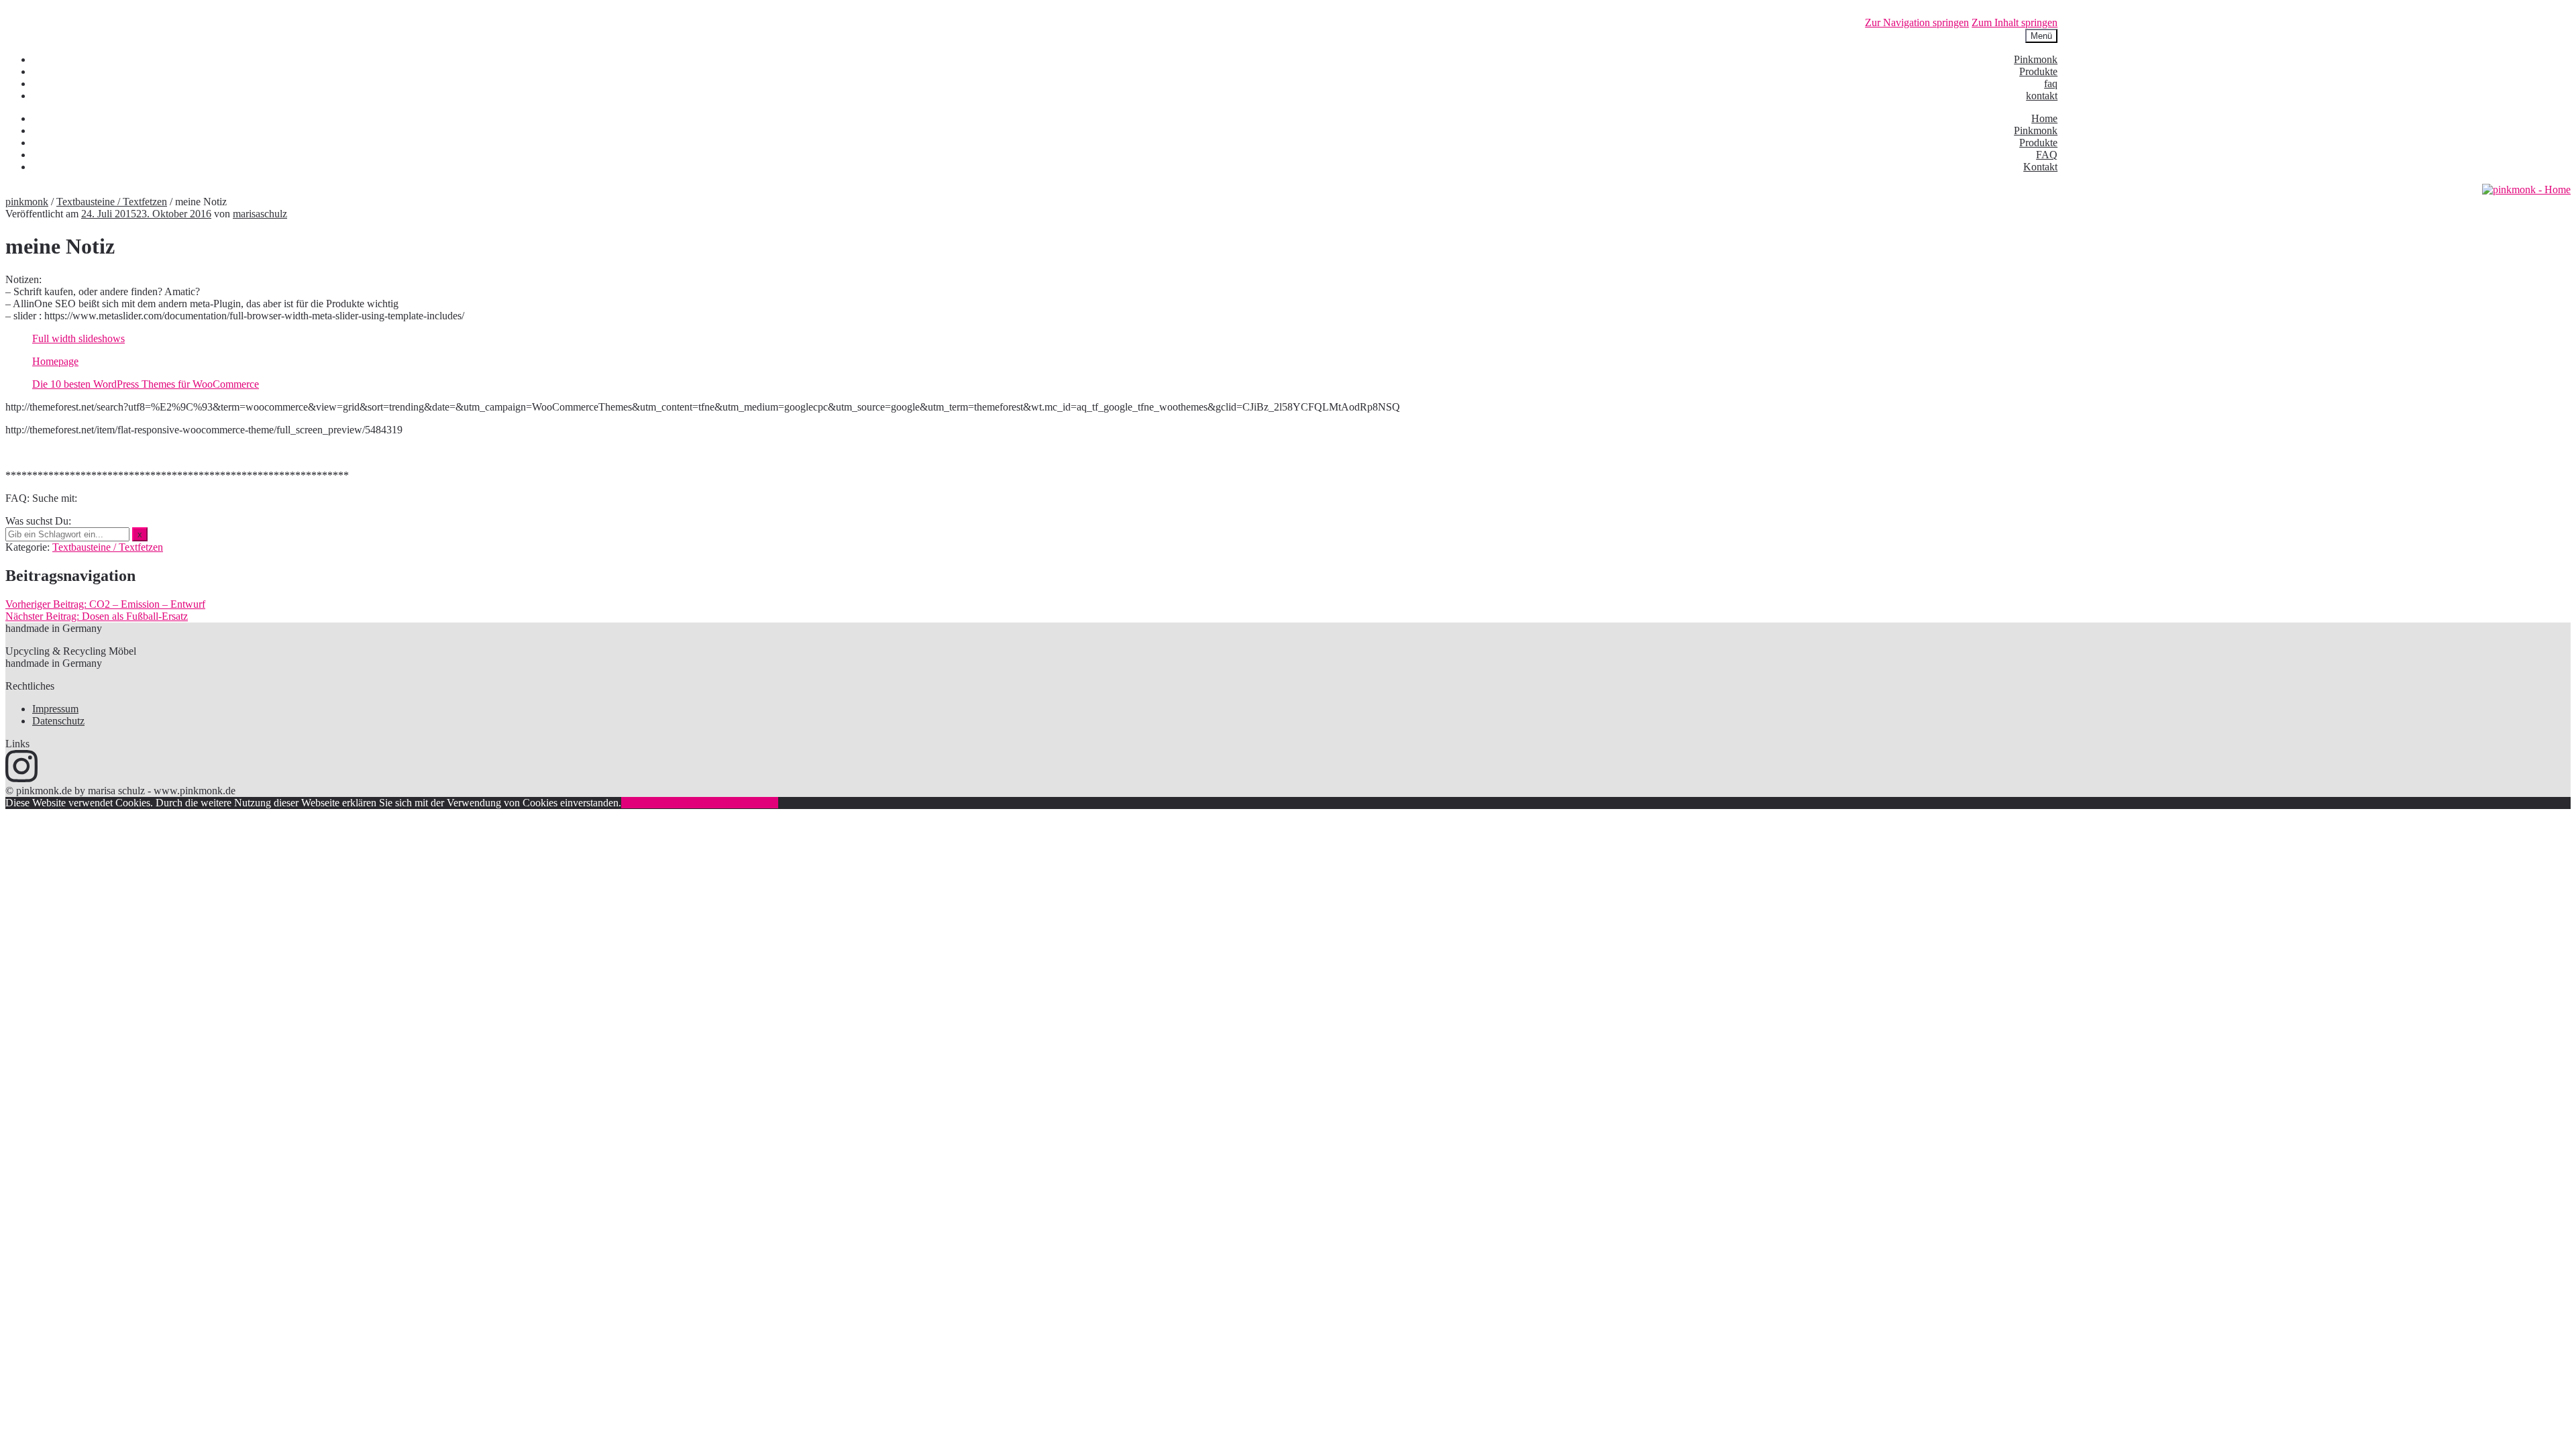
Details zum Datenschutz (726, 803)
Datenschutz (58, 721)
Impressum (55, 709)
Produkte (2038, 71)
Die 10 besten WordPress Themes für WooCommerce (146, 384)
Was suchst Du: (38, 521)
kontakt (2042, 96)
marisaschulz (260, 214)
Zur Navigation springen (1917, 22)
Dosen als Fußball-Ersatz (97, 616)
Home (2044, 118)
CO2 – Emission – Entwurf (105, 604)
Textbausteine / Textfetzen (112, 202)
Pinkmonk (2036, 59)
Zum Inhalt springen (2015, 22)
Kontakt (2040, 167)
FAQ (2047, 155)
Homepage (55, 361)
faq (2051, 84)
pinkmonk (27, 202)
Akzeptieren (647, 803)
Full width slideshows (78, 338)
